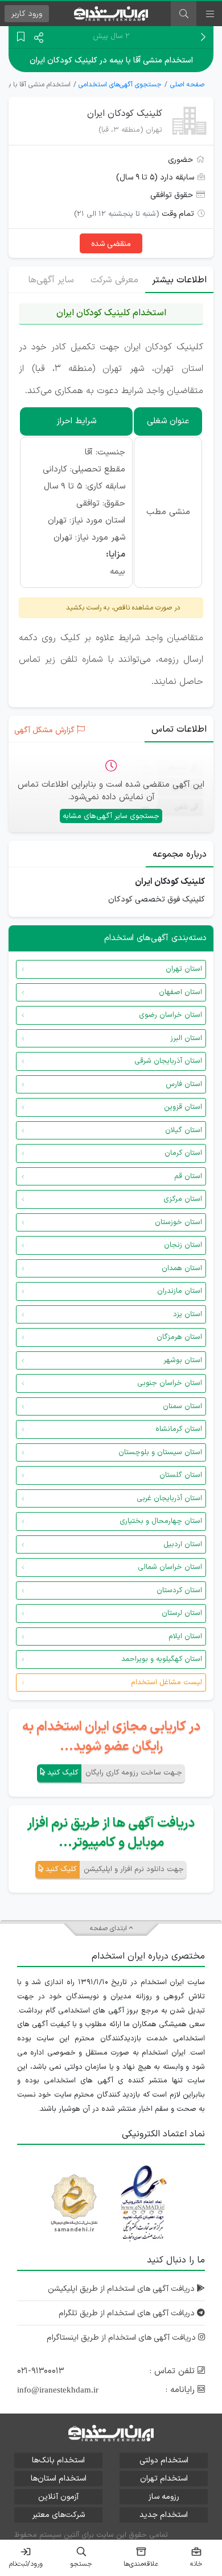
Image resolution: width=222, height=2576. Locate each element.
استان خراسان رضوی (170, 1015)
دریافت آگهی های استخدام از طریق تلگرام (128, 2313)
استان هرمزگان (179, 1337)
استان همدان (182, 1268)
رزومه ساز (164, 2497)
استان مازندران (180, 1291)
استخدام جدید (164, 2515)
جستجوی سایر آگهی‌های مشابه (111, 816)
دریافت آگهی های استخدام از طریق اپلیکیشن (122, 2289)
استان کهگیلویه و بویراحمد (162, 1659)
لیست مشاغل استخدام (166, 1682)
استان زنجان (183, 1245)
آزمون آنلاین (58, 2497)
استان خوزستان (178, 1222)
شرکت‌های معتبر (59, 2515)
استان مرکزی (183, 1199)
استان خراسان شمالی (170, 1567)
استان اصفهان (180, 992)
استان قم (188, 1176)
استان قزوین (183, 1107)
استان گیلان (184, 1130)
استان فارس (184, 1084)
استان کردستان (179, 1590)
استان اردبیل (183, 1544)
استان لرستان (182, 1613)
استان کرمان (183, 1153)
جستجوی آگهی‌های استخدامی (120, 85)
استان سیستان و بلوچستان (160, 1452)
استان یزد (188, 1314)
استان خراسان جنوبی (170, 1383)
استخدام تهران (164, 2479)
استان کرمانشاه (179, 1429)
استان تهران (184, 969)
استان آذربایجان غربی (169, 1498)
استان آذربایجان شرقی (168, 1061)
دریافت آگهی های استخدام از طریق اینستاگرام (122, 2338)
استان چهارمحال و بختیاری (161, 1521)
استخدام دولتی (164, 2460)
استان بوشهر (183, 1360)
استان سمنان (182, 1406)
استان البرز (186, 1038)
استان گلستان (181, 1475)
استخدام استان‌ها (59, 2479)
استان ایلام (185, 1636)
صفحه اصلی (187, 85)
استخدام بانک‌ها (58, 2460)
